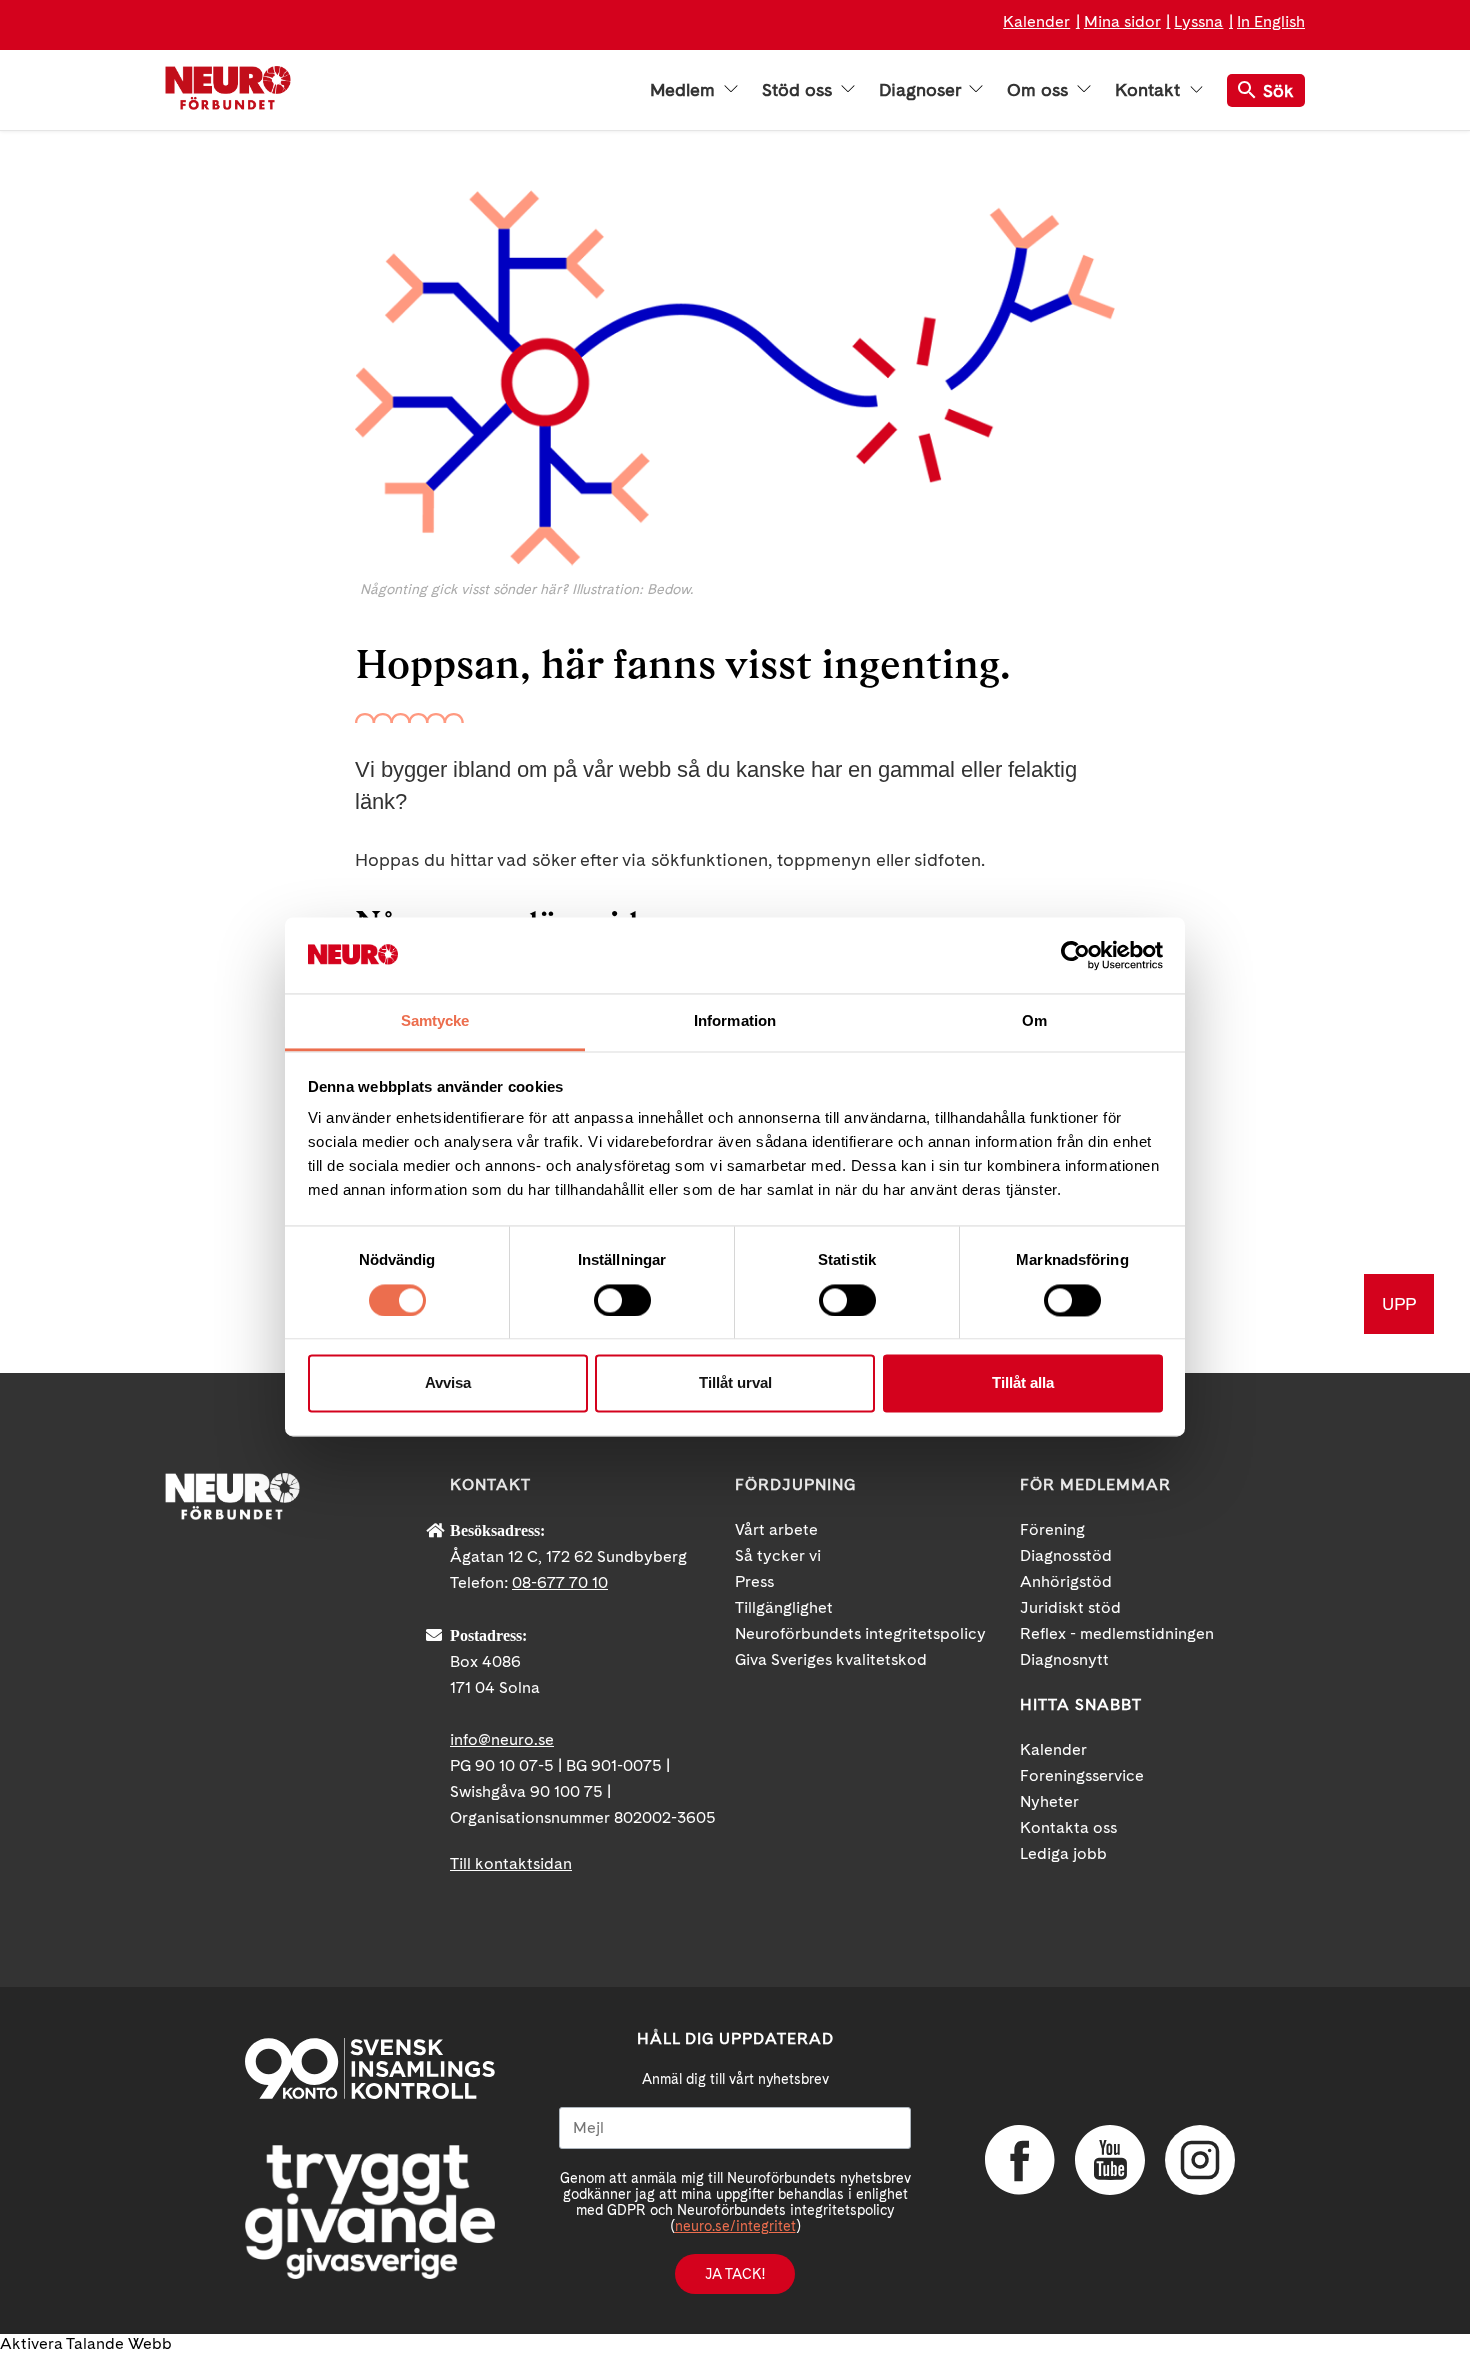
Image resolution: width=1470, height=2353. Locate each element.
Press (754, 1581)
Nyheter (1049, 1801)
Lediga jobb (1063, 1853)
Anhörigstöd (1066, 1581)
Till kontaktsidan (511, 1863)
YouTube (1110, 2160)
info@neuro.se (502, 1739)
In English (1271, 21)
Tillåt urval (735, 1383)
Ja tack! (735, 2274)
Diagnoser (922, 90)
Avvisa (448, 1383)
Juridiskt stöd (1070, 1607)
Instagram (1200, 2160)
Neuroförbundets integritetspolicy (860, 1633)
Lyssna (1198, 21)
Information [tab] (735, 1021)
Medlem (685, 90)
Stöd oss (799, 90)
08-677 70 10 (560, 1582)
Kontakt (1150, 90)
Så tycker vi (778, 1555)
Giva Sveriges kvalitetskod (831, 1659)
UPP (1399, 1303)
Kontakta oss (1068, 1827)
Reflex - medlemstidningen (1117, 1633)
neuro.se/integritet (735, 2226)
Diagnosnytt (1064, 1659)
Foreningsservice (1082, 1775)
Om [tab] (1034, 1021)
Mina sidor (1122, 21)
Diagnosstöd (1066, 1555)
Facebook (1020, 2160)
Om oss (1040, 90)
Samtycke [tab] (435, 1021)
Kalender (1036, 21)
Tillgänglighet (784, 1607)
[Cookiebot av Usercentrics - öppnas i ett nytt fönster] (1075, 955)
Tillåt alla (1023, 1383)
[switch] (622, 1300)
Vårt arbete (776, 1529)
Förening (1052, 1529)
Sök (1278, 90)
